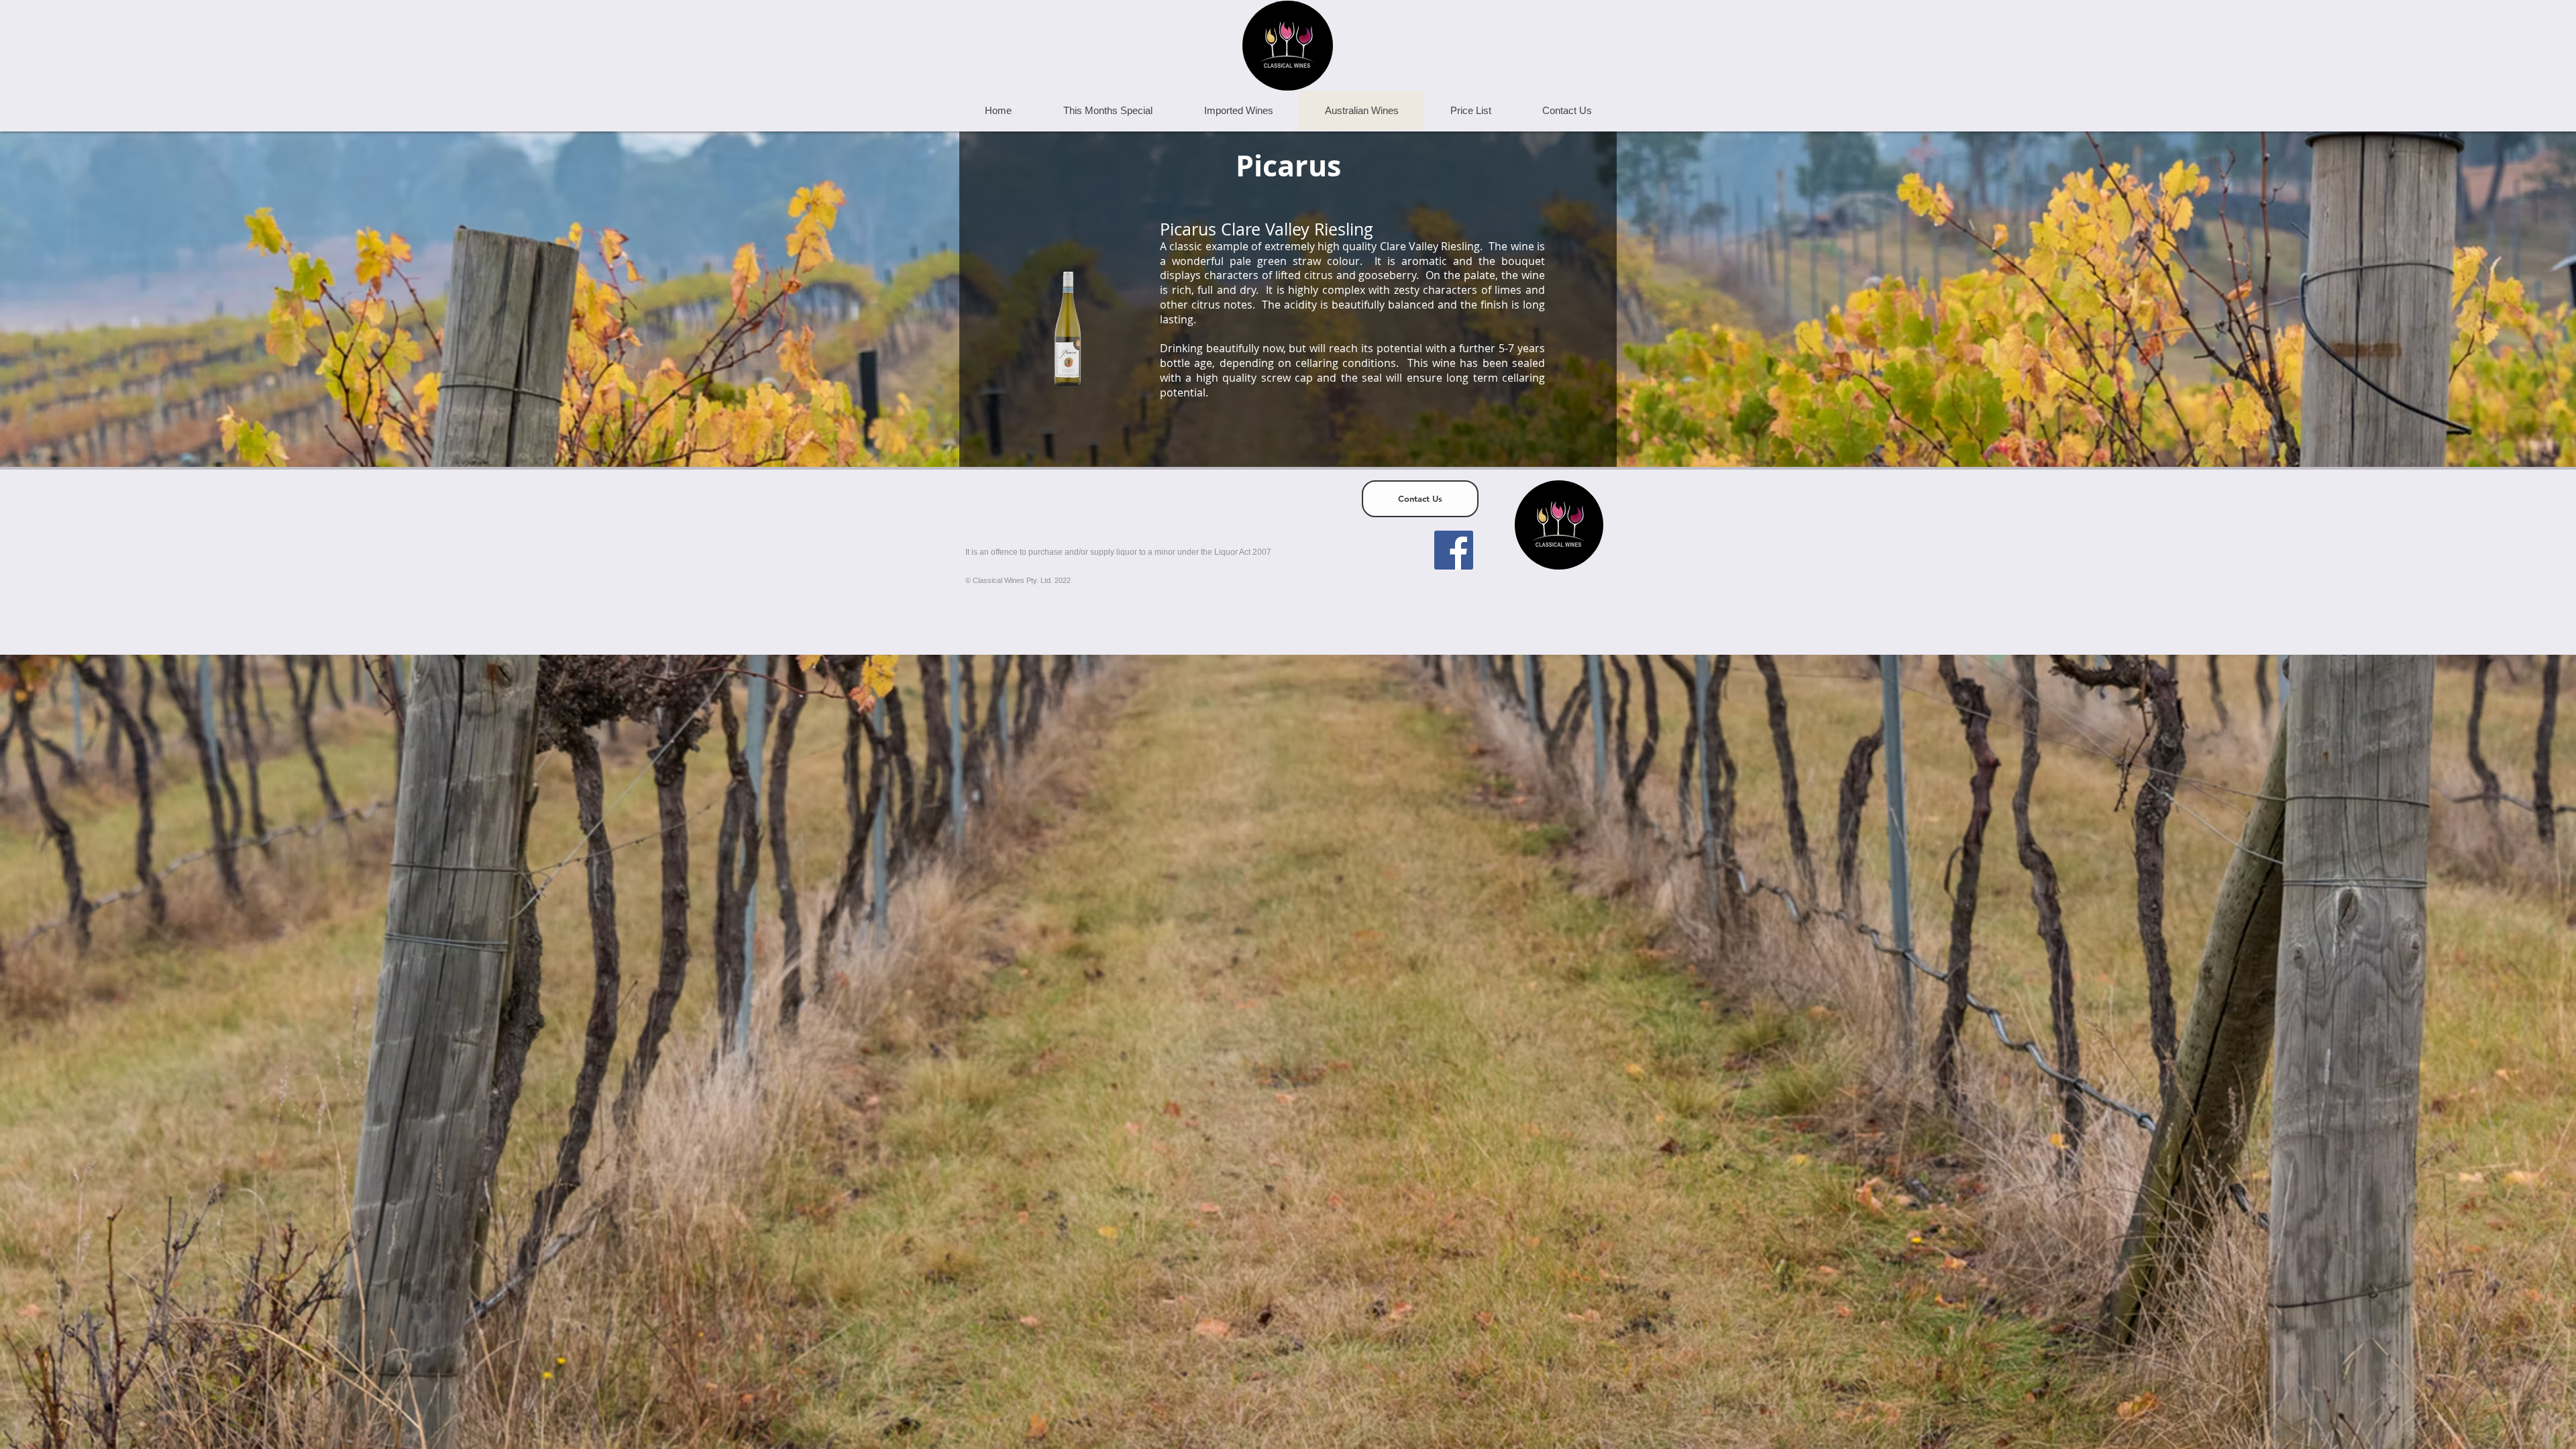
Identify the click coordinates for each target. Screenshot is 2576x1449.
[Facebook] (1454, 550)
